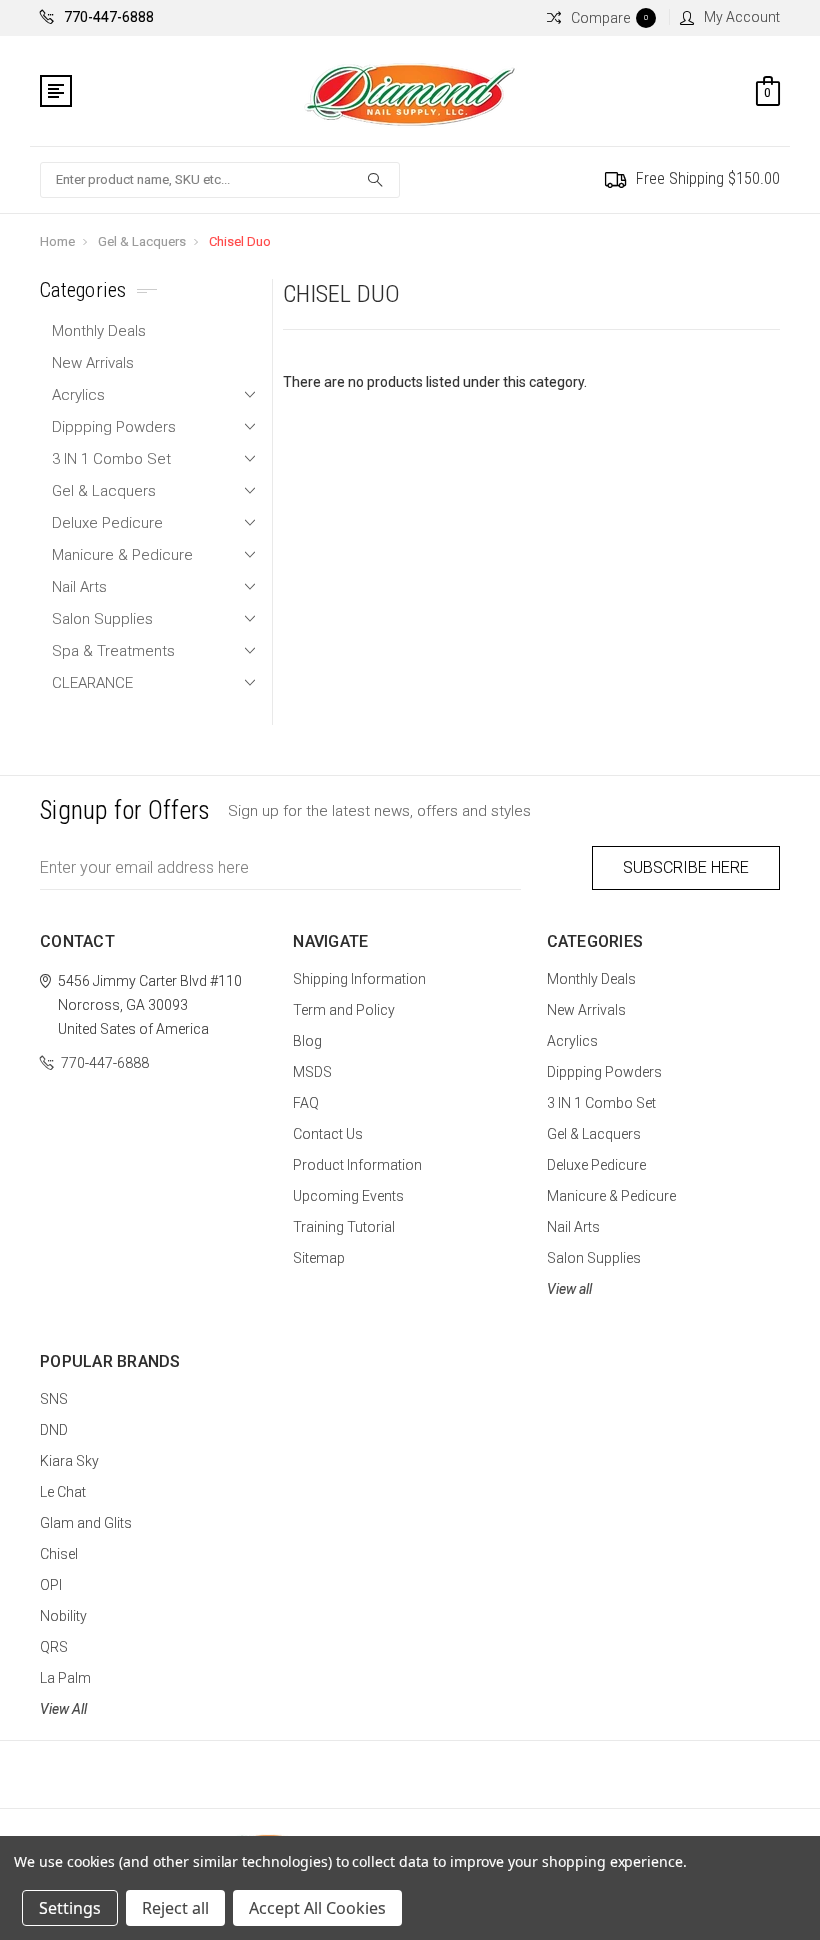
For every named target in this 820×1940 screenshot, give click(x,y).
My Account (742, 17)
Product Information (357, 1165)
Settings (70, 1908)
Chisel (59, 1554)
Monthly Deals (99, 331)
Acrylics (78, 395)
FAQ (306, 1103)
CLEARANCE (92, 683)
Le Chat (63, 1492)
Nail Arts (79, 587)
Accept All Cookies (317, 1908)
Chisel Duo (240, 241)
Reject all (175, 1908)
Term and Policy (344, 1010)
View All (63, 1709)
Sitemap (319, 1258)
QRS (54, 1647)
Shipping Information (359, 979)
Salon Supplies (102, 619)
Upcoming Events (348, 1196)
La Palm (65, 1678)
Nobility (63, 1616)
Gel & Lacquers (142, 241)
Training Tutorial (344, 1227)
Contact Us (328, 1134)
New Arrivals (93, 363)
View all (569, 1289)
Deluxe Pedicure (107, 523)
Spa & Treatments (113, 651)
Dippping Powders (114, 427)
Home (57, 241)
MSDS (312, 1072)
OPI (51, 1585)
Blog (307, 1041)
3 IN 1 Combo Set (111, 459)
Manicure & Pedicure (122, 555)
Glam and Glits (86, 1523)
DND (54, 1430)
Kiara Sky (69, 1461)
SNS (54, 1399)
